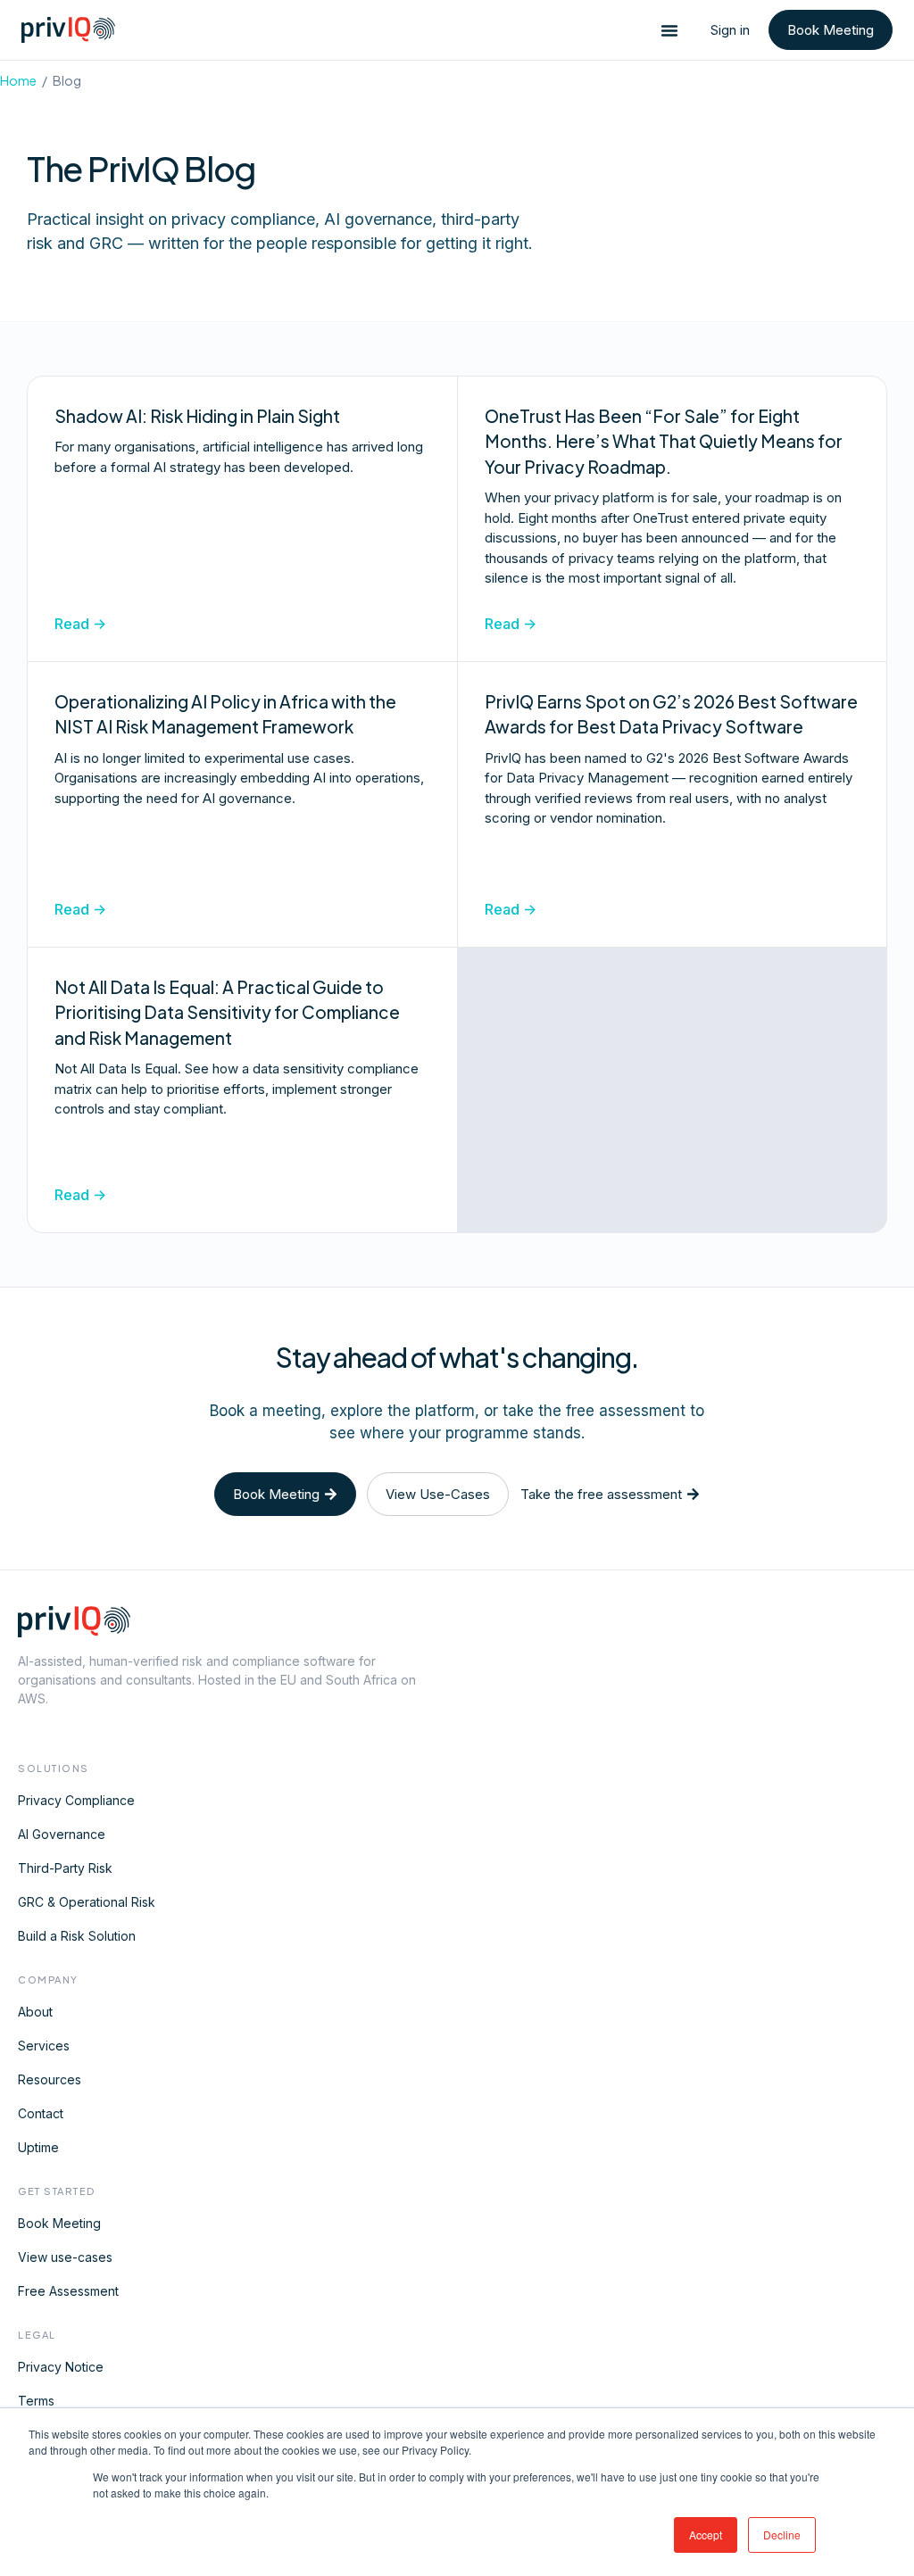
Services (44, 2046)
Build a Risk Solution (77, 1936)
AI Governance (62, 1834)
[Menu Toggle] (669, 30)
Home (18, 80)
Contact (41, 2113)
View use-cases (65, 2257)
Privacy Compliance (76, 1800)
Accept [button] (706, 2535)
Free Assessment (68, 2291)
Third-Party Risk (65, 1868)
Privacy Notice (61, 2367)
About (35, 2012)
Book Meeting (59, 2223)
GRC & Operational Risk (87, 1902)
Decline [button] (782, 2535)
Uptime (38, 2147)
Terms (36, 2401)
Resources (50, 2079)
